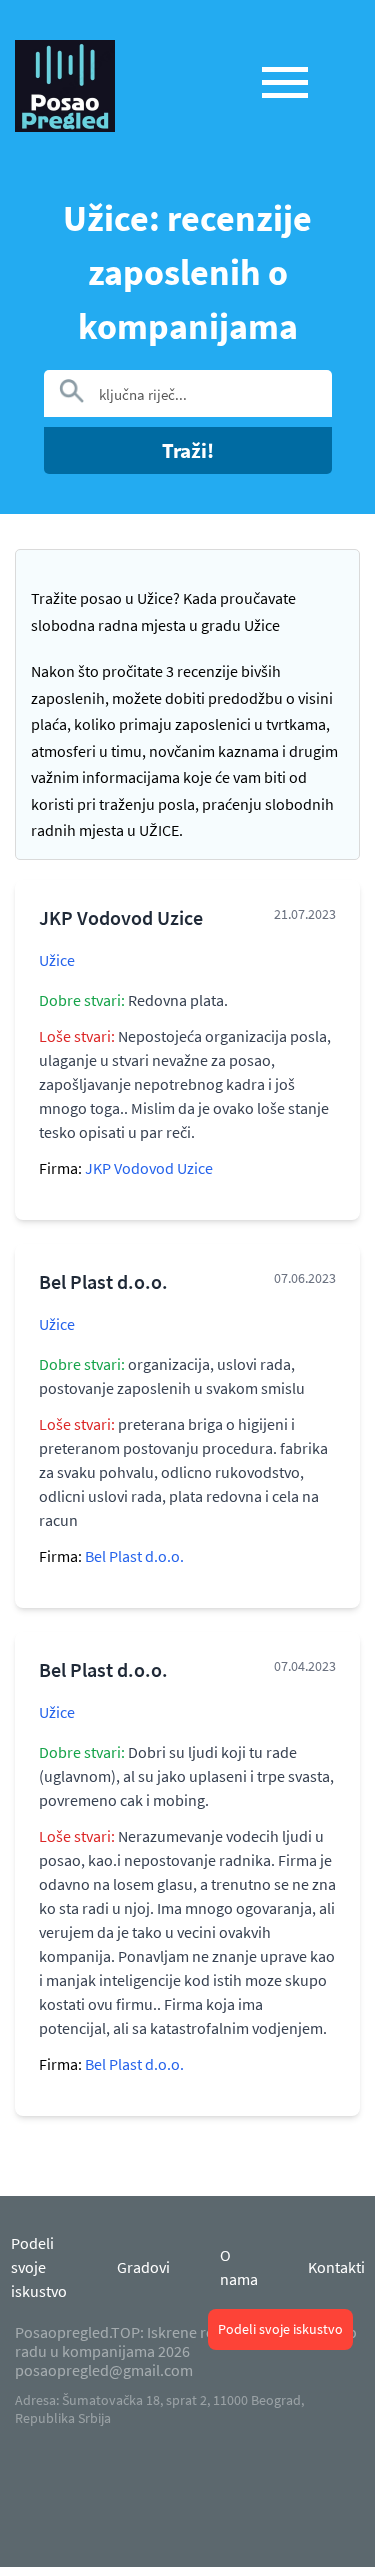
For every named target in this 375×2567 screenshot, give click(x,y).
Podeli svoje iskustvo (280, 2329)
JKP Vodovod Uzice (149, 1168)
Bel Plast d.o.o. (134, 1556)
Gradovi (143, 2267)
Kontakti (336, 2267)
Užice (57, 960)
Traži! (188, 450)
